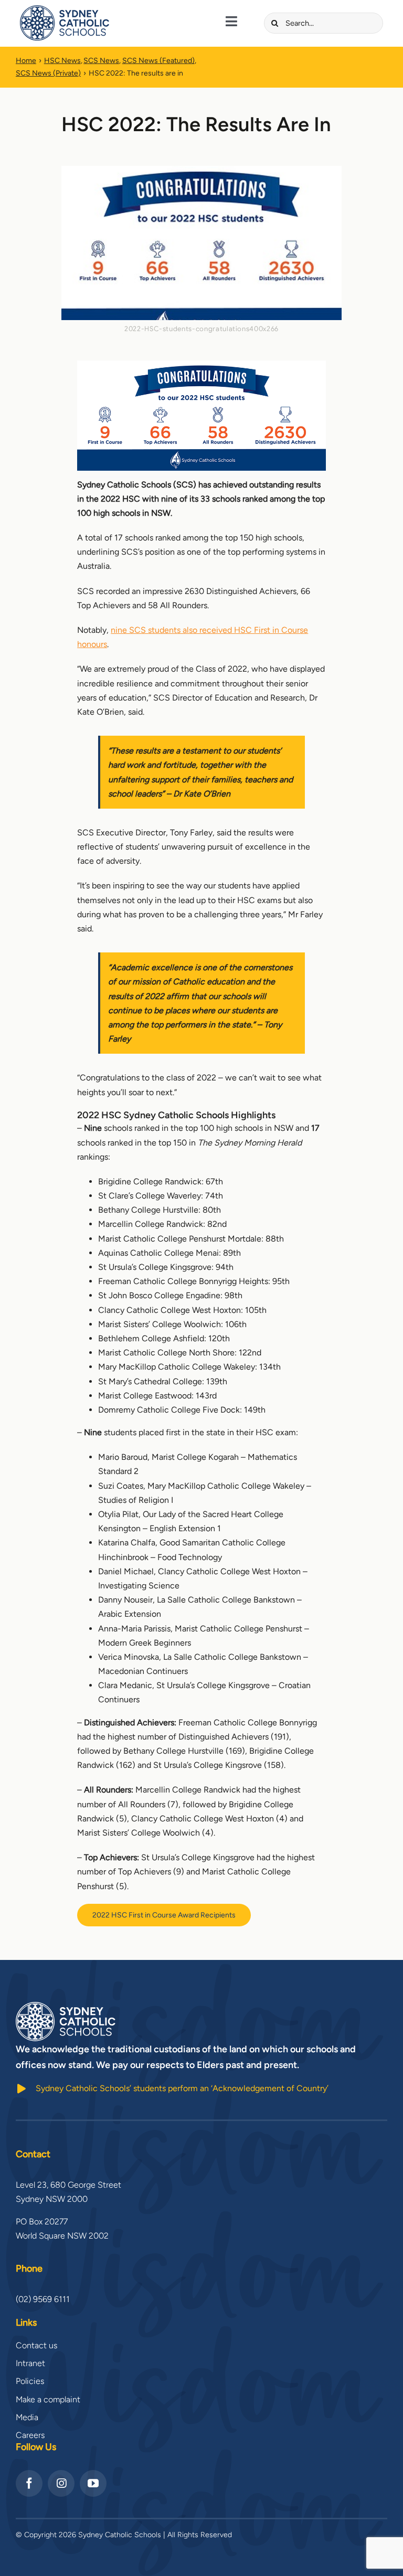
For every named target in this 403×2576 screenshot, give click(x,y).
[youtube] (93, 2483)
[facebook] (29, 2483)
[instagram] (61, 2483)
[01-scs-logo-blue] (65, 9)
